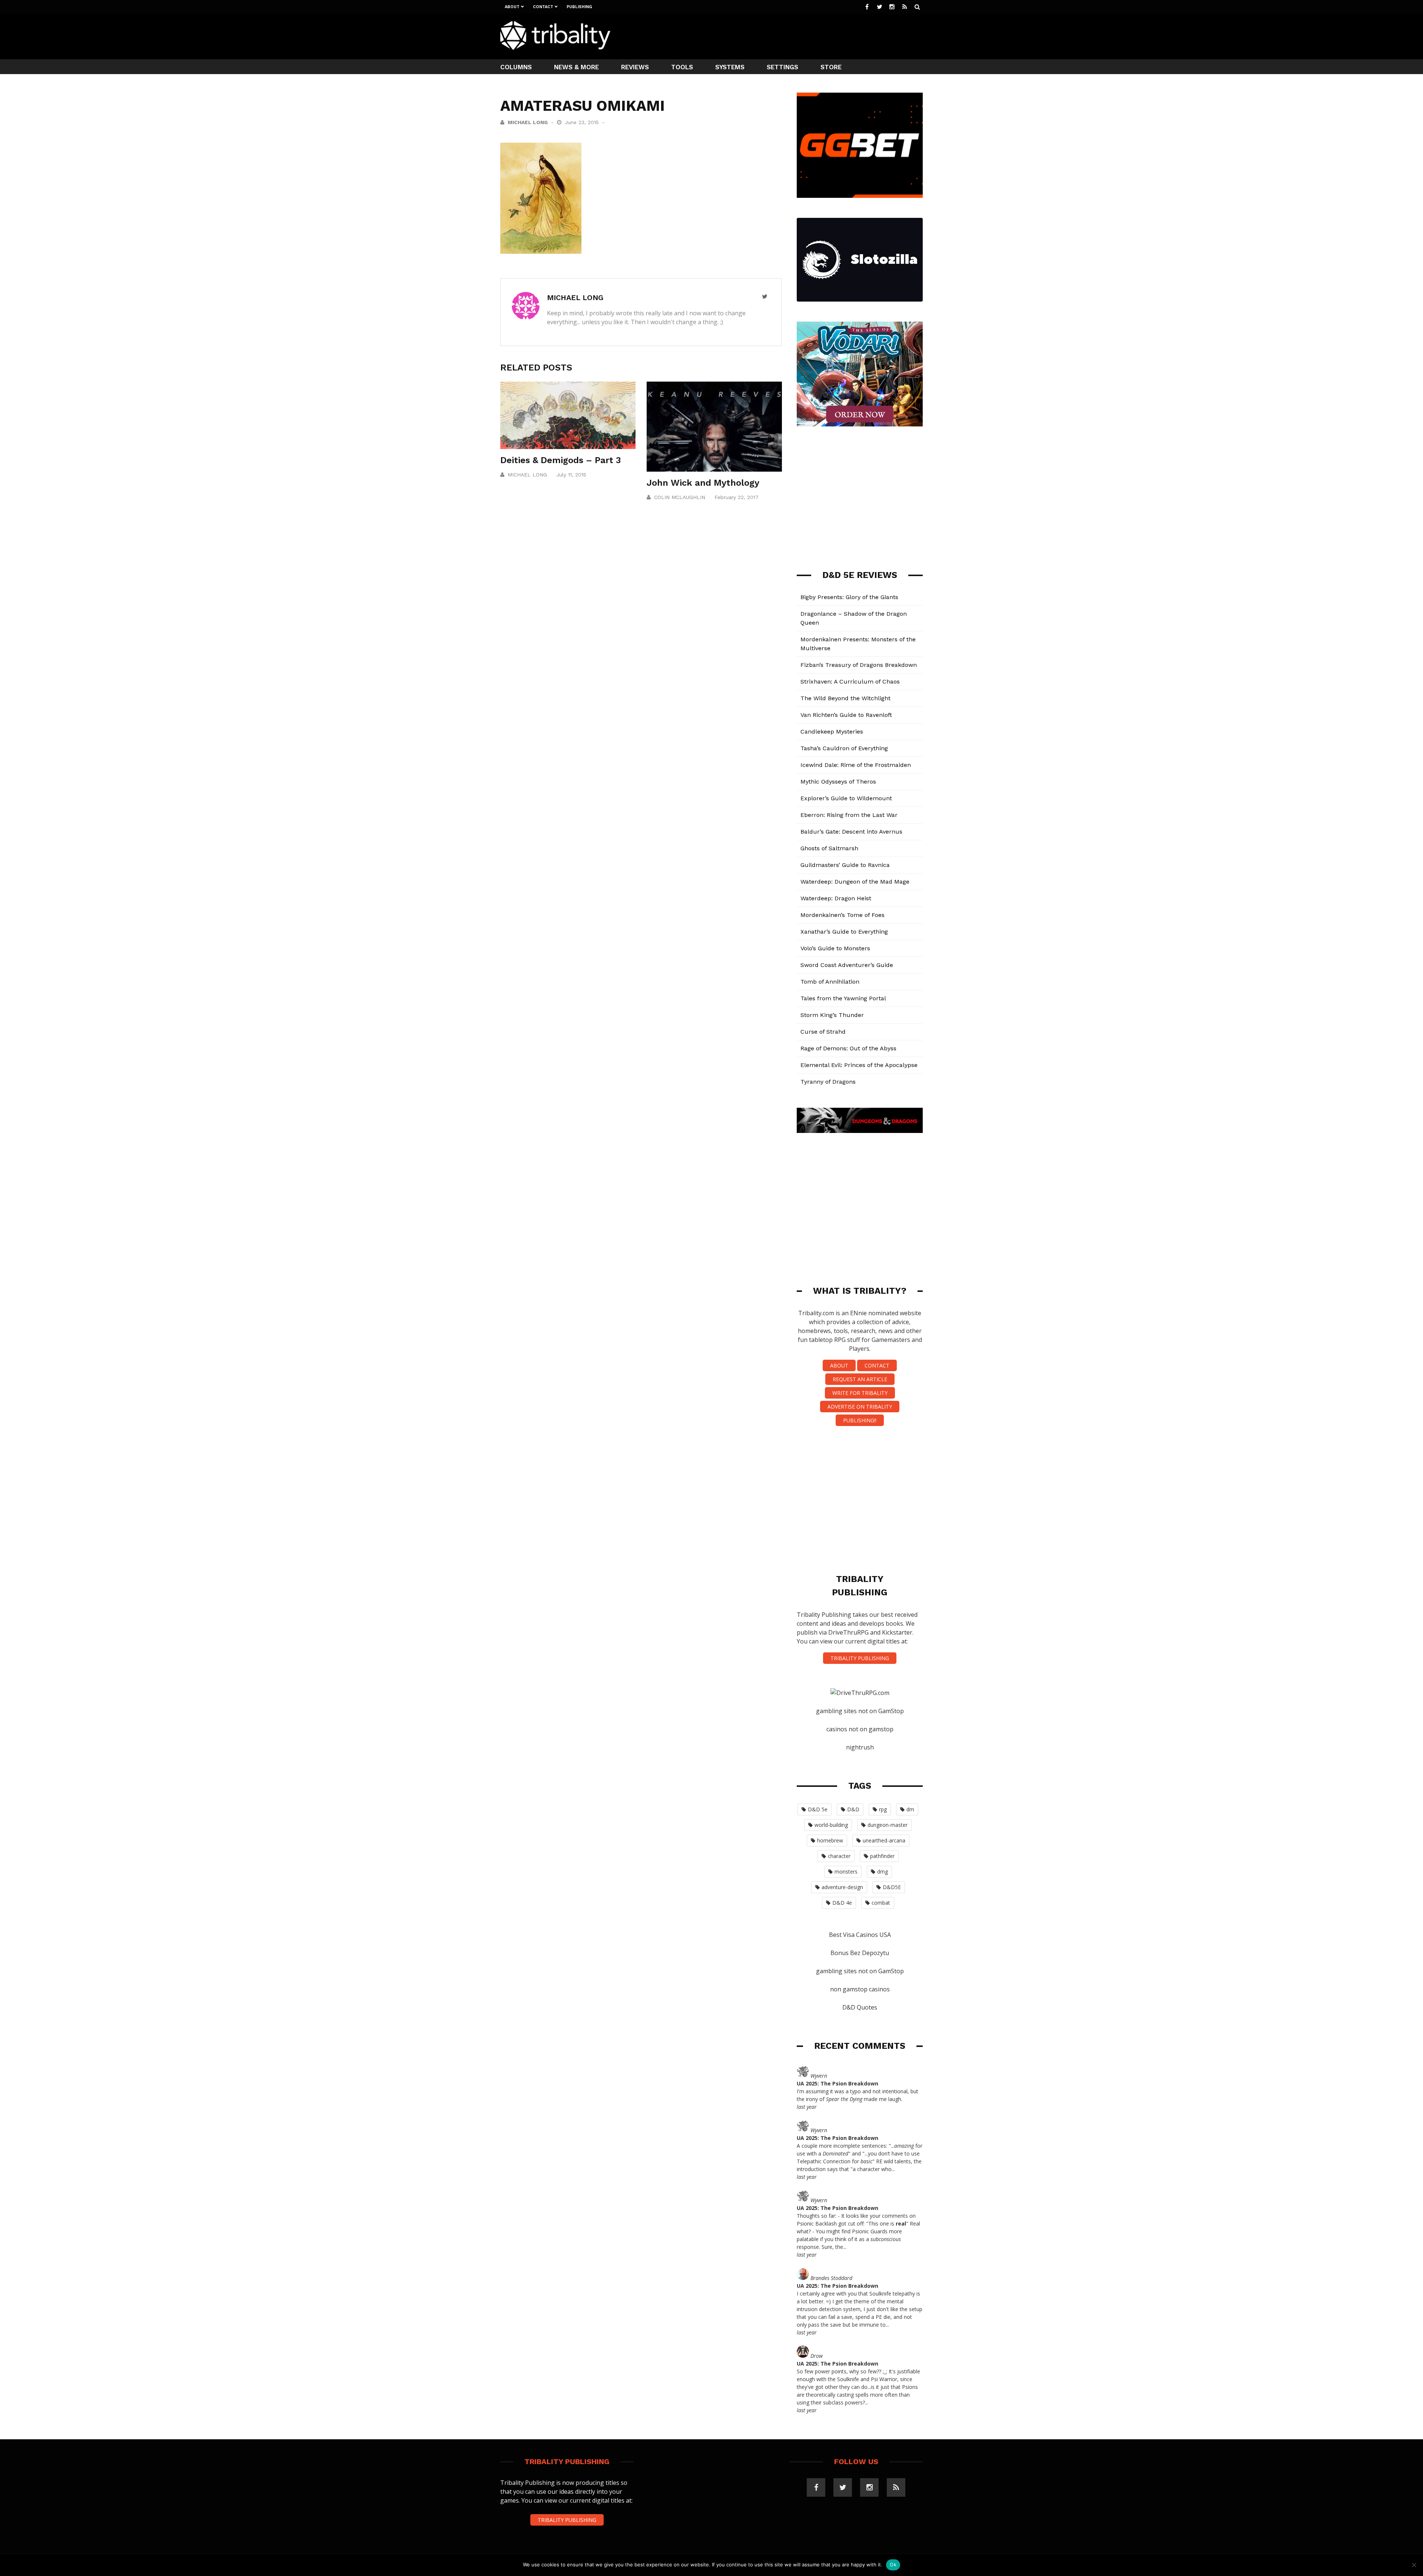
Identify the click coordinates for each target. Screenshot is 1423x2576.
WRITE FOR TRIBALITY (860, 1393)
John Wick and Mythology (703, 483)
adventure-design (842, 1887)
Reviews (635, 67)
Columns (516, 67)
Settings (782, 67)
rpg (883, 1809)
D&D (853, 1809)
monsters (846, 1872)
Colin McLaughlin (680, 497)
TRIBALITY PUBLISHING (860, 1658)
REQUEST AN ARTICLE (860, 1379)
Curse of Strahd (823, 1032)
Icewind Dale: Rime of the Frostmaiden (856, 765)
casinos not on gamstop (860, 1729)
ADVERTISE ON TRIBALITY (860, 1407)
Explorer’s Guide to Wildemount (846, 798)
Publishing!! (860, 1420)
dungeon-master (888, 1825)
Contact (543, 7)
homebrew (830, 1840)
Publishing (579, 7)
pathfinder (882, 1856)
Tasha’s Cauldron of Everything (844, 748)
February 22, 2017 (737, 497)
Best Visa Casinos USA (860, 1935)
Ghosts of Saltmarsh (829, 848)
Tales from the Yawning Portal (843, 998)
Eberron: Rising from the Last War (849, 815)
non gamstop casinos (860, 1989)
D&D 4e (842, 1903)
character (839, 1856)
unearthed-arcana (884, 1840)
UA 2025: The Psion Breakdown (837, 2083)
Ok (893, 2565)
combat (881, 1903)
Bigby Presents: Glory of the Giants (849, 597)
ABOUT (839, 1365)
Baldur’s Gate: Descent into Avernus (851, 832)
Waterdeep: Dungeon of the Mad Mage (855, 882)
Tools (682, 67)
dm (910, 1809)
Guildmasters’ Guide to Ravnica (845, 865)
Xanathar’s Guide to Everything (844, 932)
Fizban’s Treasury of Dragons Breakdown (859, 665)
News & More (576, 67)
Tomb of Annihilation (830, 982)
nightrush (860, 1747)
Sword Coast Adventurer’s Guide (847, 965)
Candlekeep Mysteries (832, 732)
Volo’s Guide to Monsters (835, 948)
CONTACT (877, 1365)
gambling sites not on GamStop (860, 1711)
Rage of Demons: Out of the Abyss (848, 1048)
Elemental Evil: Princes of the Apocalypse (859, 1065)
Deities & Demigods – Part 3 (561, 460)
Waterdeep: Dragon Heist (836, 898)
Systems (730, 67)
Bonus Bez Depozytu (860, 1953)
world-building (831, 1825)
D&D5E (892, 1887)
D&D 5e (818, 1809)
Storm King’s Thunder (832, 1015)
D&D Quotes (860, 2007)
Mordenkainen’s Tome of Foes (842, 915)
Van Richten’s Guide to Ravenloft (846, 715)
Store (831, 67)
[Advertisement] (788, 36)
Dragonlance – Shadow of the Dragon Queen (854, 618)
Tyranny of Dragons (828, 1082)
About (512, 7)
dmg (883, 1872)
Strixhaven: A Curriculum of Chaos (850, 682)
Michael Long (528, 122)
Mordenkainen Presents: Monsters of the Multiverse (858, 644)
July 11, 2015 (571, 475)
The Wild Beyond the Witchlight (845, 698)
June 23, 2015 (583, 122)
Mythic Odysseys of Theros (838, 782)
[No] (1414, 2565)
